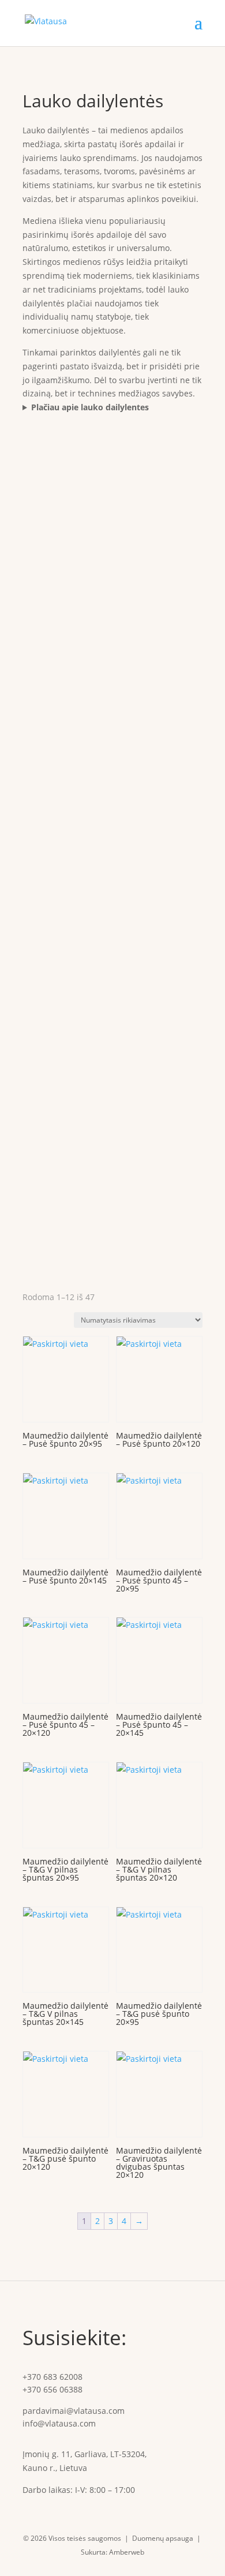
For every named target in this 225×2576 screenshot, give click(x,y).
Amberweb (127, 2552)
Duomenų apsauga (163, 2538)
